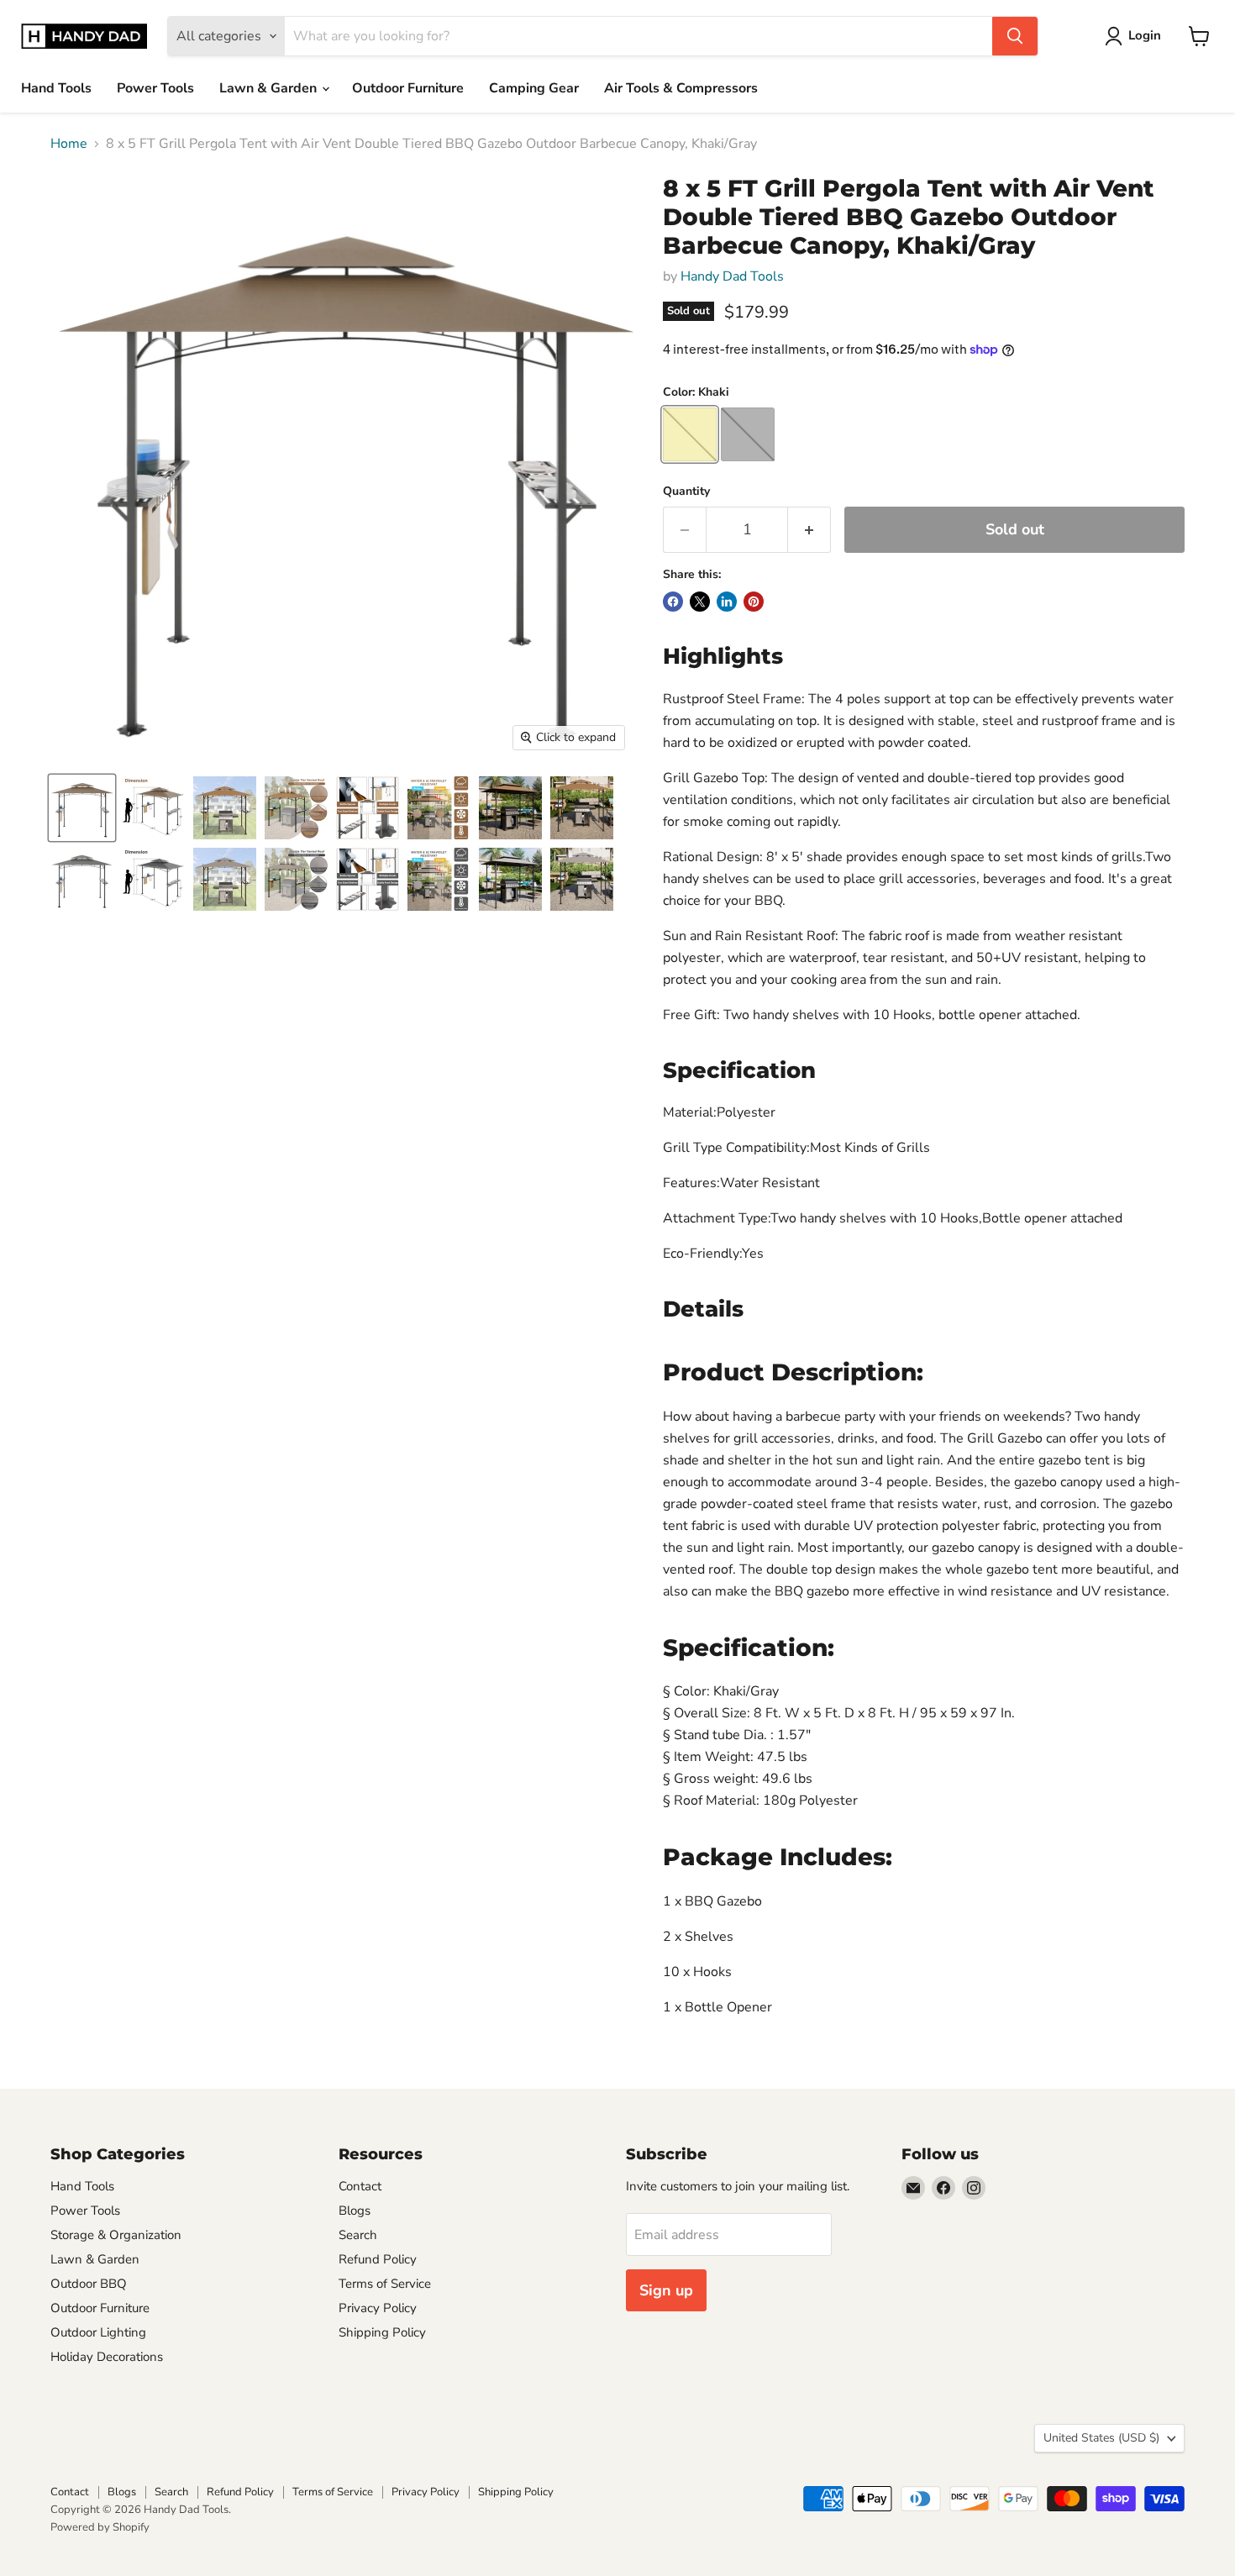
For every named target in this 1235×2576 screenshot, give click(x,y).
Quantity (686, 492)
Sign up (666, 2290)
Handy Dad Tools (732, 276)
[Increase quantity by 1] (809, 530)
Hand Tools (56, 88)
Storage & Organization (116, 2235)
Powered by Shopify (100, 2527)
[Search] (1015, 36)
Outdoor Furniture (408, 88)
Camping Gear (534, 88)
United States (1101, 2438)
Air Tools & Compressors (681, 88)
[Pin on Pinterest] (754, 602)
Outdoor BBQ (89, 2284)
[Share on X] (700, 602)
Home (69, 144)
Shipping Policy (382, 2332)
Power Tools (155, 88)
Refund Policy (378, 2259)
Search (358, 2235)
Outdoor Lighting (98, 2332)
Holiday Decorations (107, 2357)
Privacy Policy (378, 2308)
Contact (360, 2186)
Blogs (355, 2211)
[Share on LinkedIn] (727, 602)
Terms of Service (385, 2284)
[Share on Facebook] (673, 602)
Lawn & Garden (270, 88)
